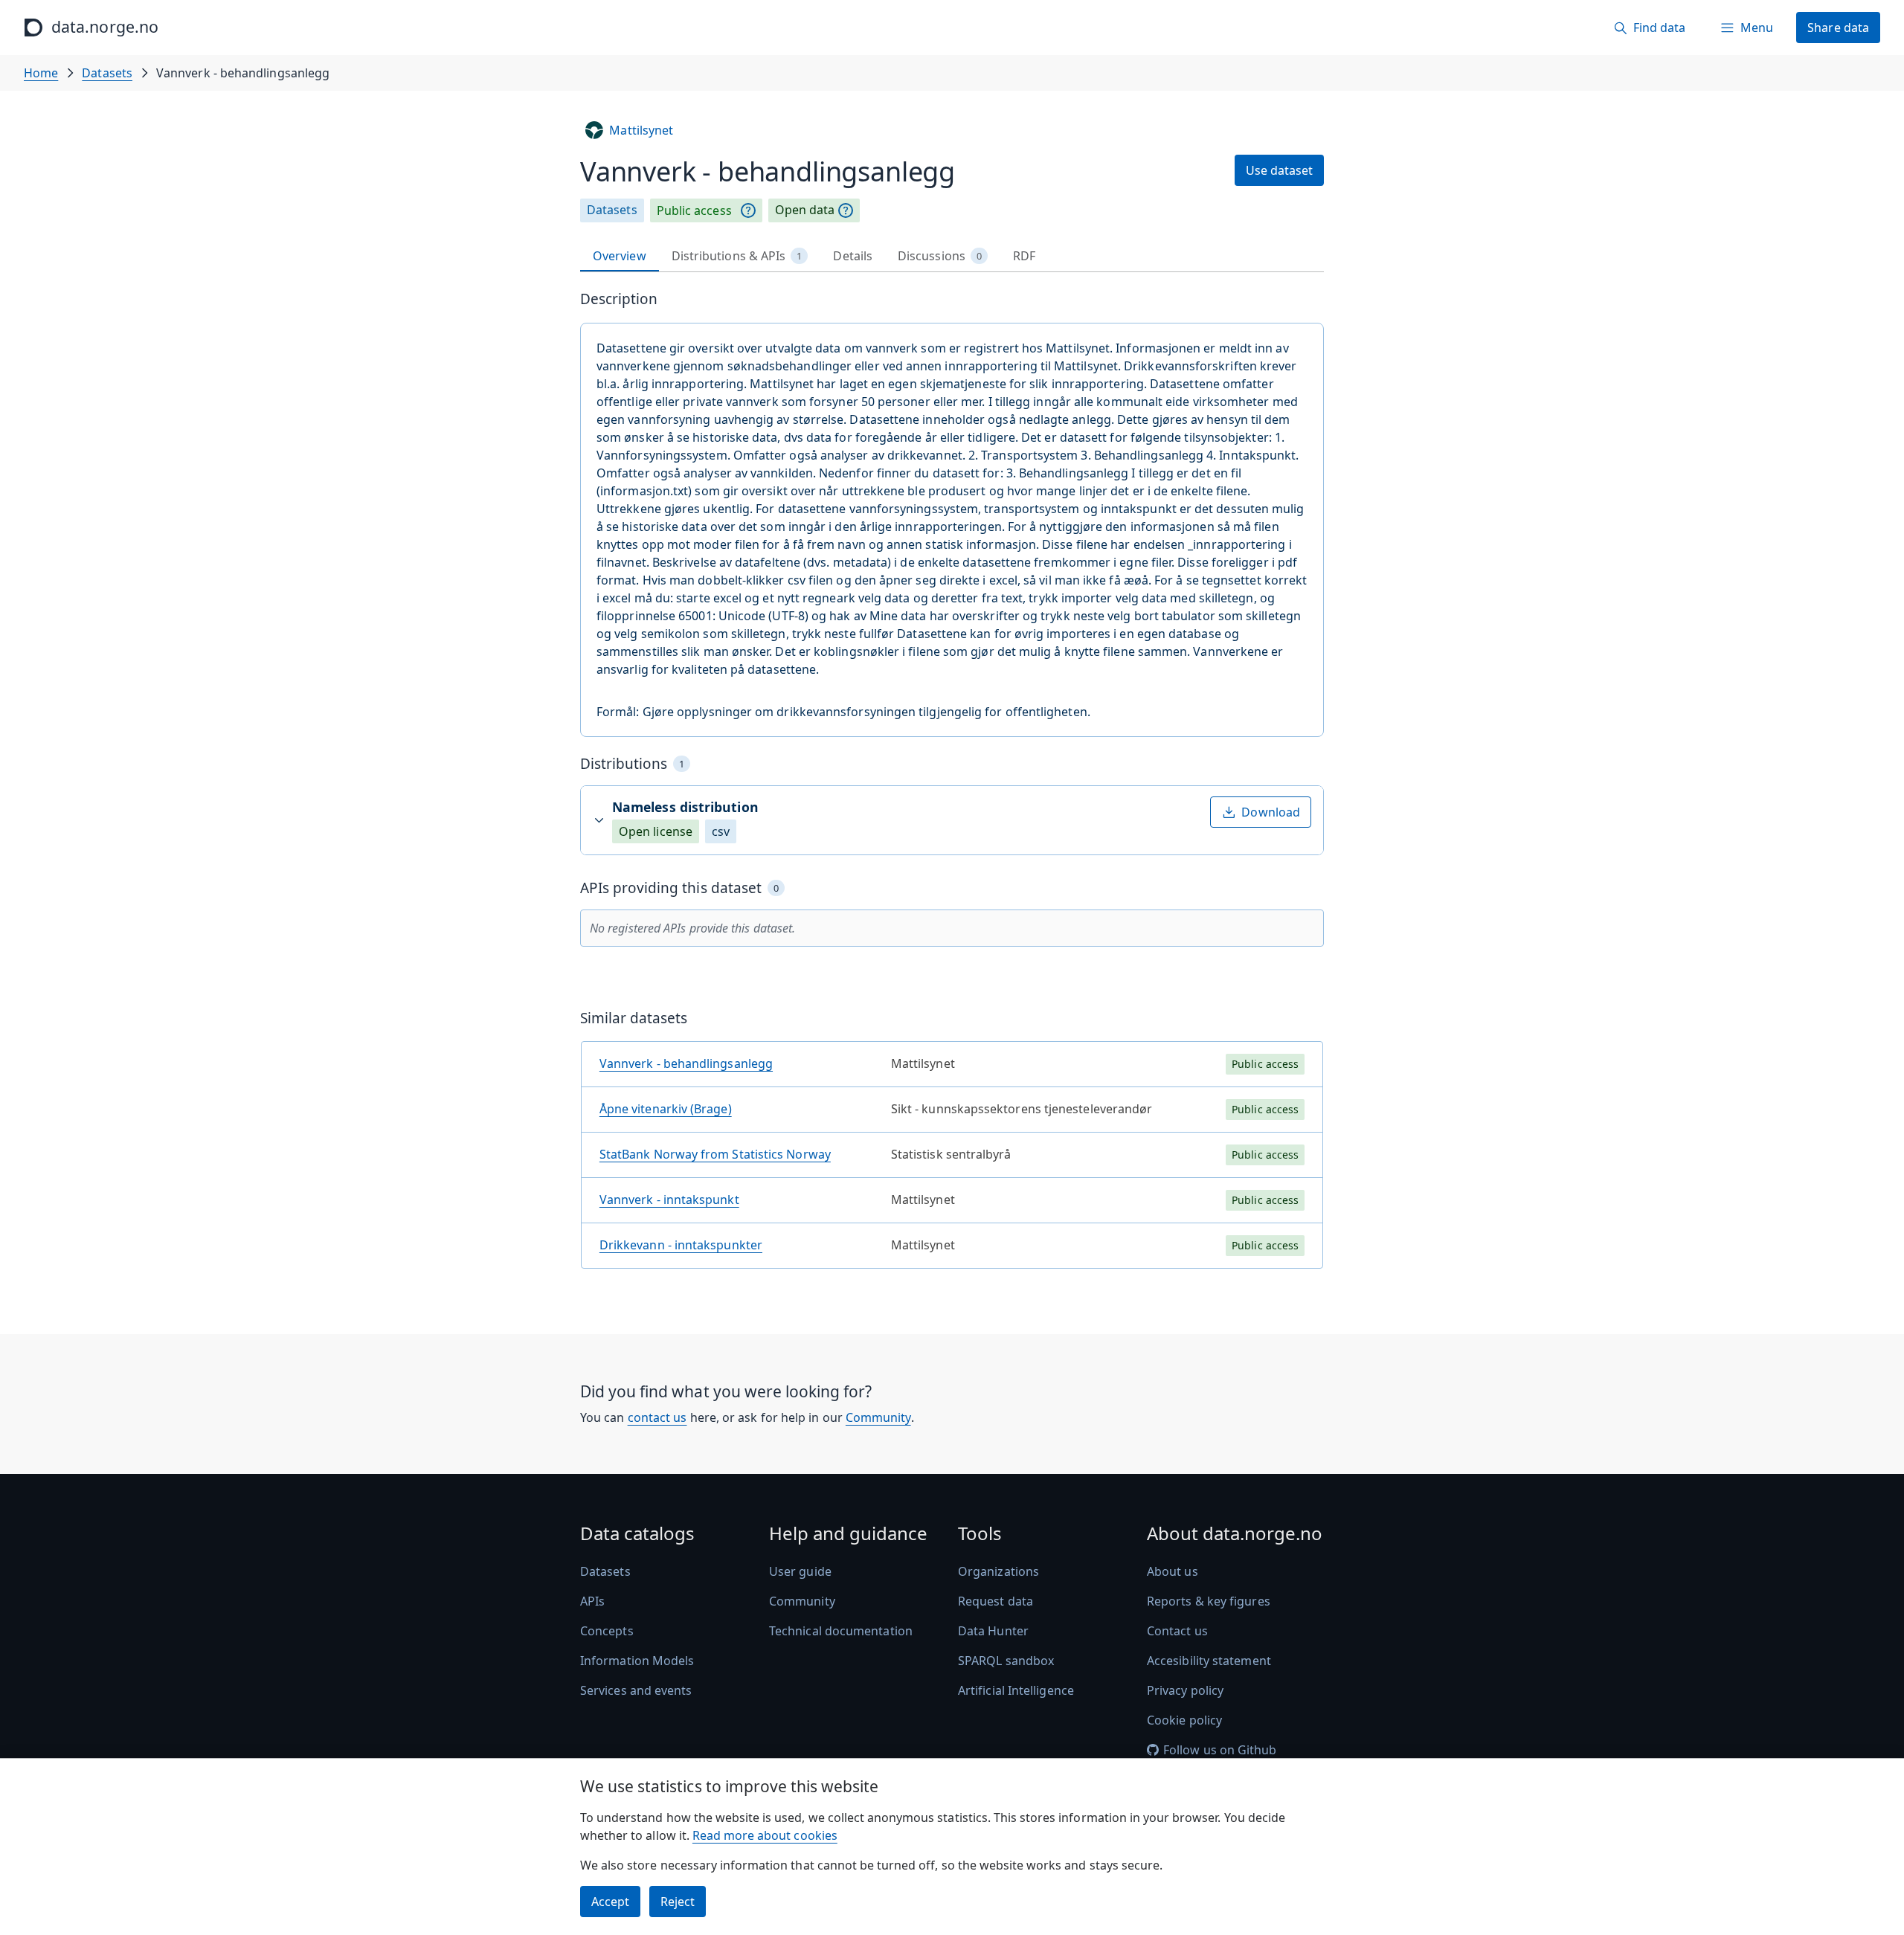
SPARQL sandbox (1006, 1661)
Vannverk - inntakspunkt (669, 1200)
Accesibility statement (1209, 1661)
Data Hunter (993, 1631)
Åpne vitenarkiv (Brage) (666, 1109)
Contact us (1177, 1631)
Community (878, 1417)
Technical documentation (841, 1631)
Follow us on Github (1220, 1750)
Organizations (998, 1571)
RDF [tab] (1024, 256)
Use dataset (1279, 170)
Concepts (607, 1631)
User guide (800, 1571)
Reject (678, 1902)
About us (1173, 1571)
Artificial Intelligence (1016, 1690)
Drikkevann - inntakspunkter (681, 1245)
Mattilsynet (641, 130)
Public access (694, 210)
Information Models (637, 1661)
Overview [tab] (620, 256)
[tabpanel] (952, 785)
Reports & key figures (1209, 1601)
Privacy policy (1185, 1690)
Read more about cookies (765, 1835)
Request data (996, 1601)
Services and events (636, 1690)
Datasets (107, 73)
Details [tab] (853, 256)
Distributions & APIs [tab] (737, 256)
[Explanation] (748, 210)
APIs (592, 1601)
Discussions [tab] (940, 256)
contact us (657, 1417)
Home (41, 73)
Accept (610, 1902)
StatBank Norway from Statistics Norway (715, 1154)
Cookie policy (1184, 1720)
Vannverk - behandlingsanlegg (686, 1063)
